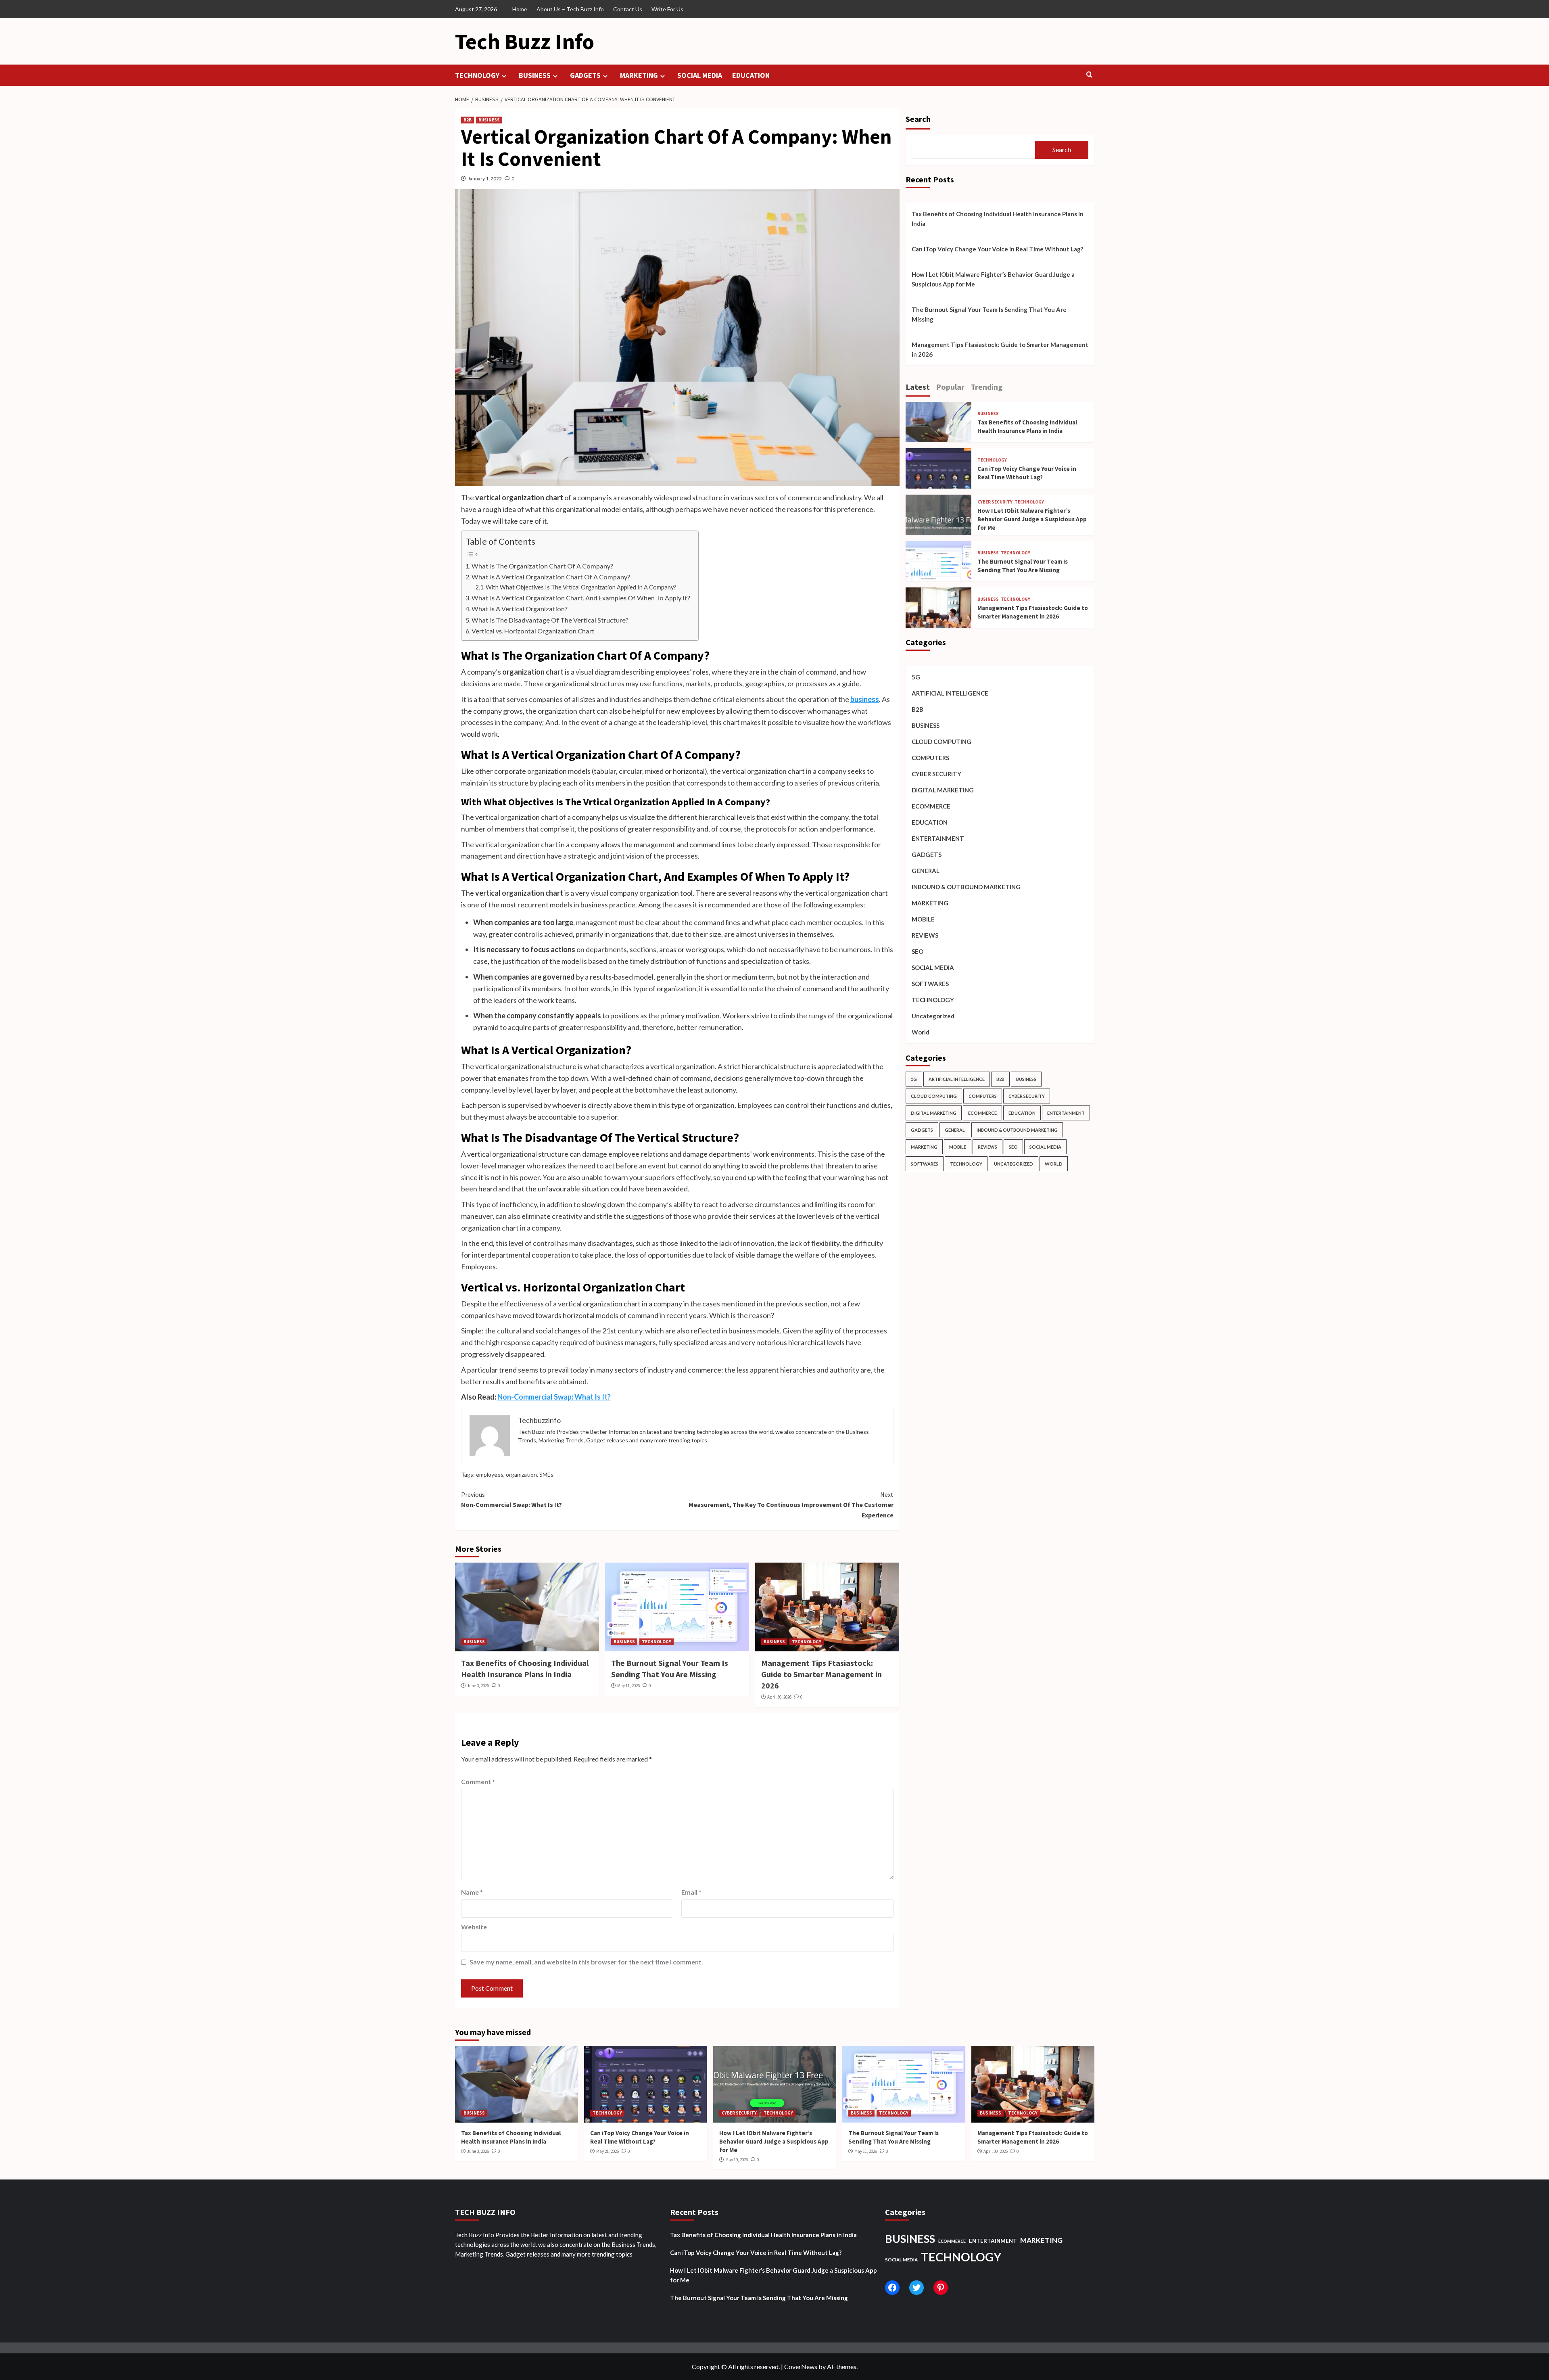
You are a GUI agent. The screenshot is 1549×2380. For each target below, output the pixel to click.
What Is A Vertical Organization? (520, 609)
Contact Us (628, 9)
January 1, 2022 (485, 179)
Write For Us (667, 9)
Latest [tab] (918, 387)
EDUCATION (751, 75)
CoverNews (801, 2366)
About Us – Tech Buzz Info (570, 9)
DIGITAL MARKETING (943, 790)
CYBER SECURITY (995, 502)
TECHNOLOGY (477, 75)
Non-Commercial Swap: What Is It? (554, 1397)
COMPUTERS (930, 758)
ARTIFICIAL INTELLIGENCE (950, 693)
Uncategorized (933, 1016)
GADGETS (585, 75)
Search (918, 119)
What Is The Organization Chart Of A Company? (542, 566)
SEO (918, 951)
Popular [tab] (950, 387)
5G (916, 677)
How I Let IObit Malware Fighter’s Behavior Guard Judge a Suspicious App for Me (993, 279)
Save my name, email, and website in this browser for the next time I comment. (586, 1962)
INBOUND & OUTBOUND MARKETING (966, 887)
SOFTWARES (930, 984)
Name (472, 1892)
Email (691, 1892)
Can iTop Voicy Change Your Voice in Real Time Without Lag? (997, 249)
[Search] (1089, 75)
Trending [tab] (987, 387)
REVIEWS (925, 935)
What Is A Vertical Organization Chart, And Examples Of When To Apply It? (581, 598)
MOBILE (923, 919)
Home (520, 9)
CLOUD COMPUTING (942, 742)
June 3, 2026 (478, 1686)
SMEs (546, 1474)
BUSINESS (535, 75)
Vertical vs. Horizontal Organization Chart (533, 631)
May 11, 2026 (628, 1686)
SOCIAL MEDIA (700, 75)
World (921, 1032)
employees (490, 1474)
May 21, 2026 (607, 2151)
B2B (468, 120)
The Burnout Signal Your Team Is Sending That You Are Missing (989, 314)
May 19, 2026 (737, 2160)
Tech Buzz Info (525, 41)
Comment (478, 1781)
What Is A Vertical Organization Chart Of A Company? (551, 577)
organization (521, 1474)
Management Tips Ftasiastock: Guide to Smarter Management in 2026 (821, 1674)
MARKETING (639, 75)
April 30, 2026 (779, 1697)
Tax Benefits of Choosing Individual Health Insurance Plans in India (998, 219)
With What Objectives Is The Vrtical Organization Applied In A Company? (581, 587)
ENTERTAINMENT (938, 838)
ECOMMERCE (931, 806)
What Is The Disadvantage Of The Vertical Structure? (550, 620)
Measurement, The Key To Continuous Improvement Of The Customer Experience (791, 1505)
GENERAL (926, 871)
